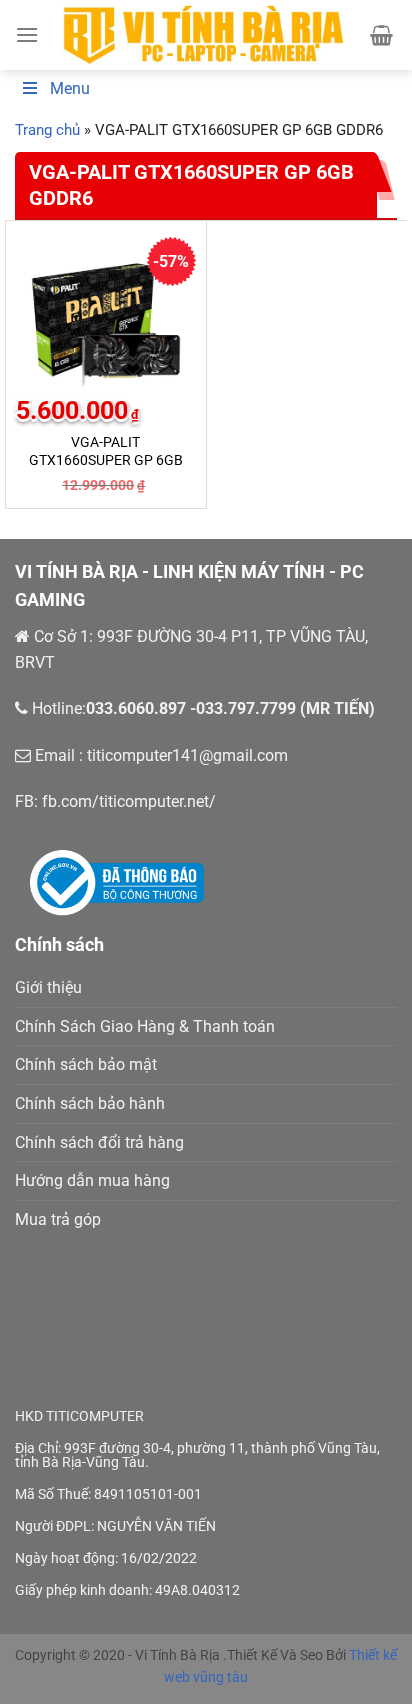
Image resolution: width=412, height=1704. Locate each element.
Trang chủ (47, 130)
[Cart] (381, 35)
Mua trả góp (58, 1219)
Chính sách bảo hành (90, 1103)
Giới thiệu (48, 987)
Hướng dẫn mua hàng (92, 1180)
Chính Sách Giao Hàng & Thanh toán (145, 1026)
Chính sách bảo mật (86, 1064)
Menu (70, 88)
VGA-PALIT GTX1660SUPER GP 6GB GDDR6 (106, 459)
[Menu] (27, 34)
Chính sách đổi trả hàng (99, 1142)
